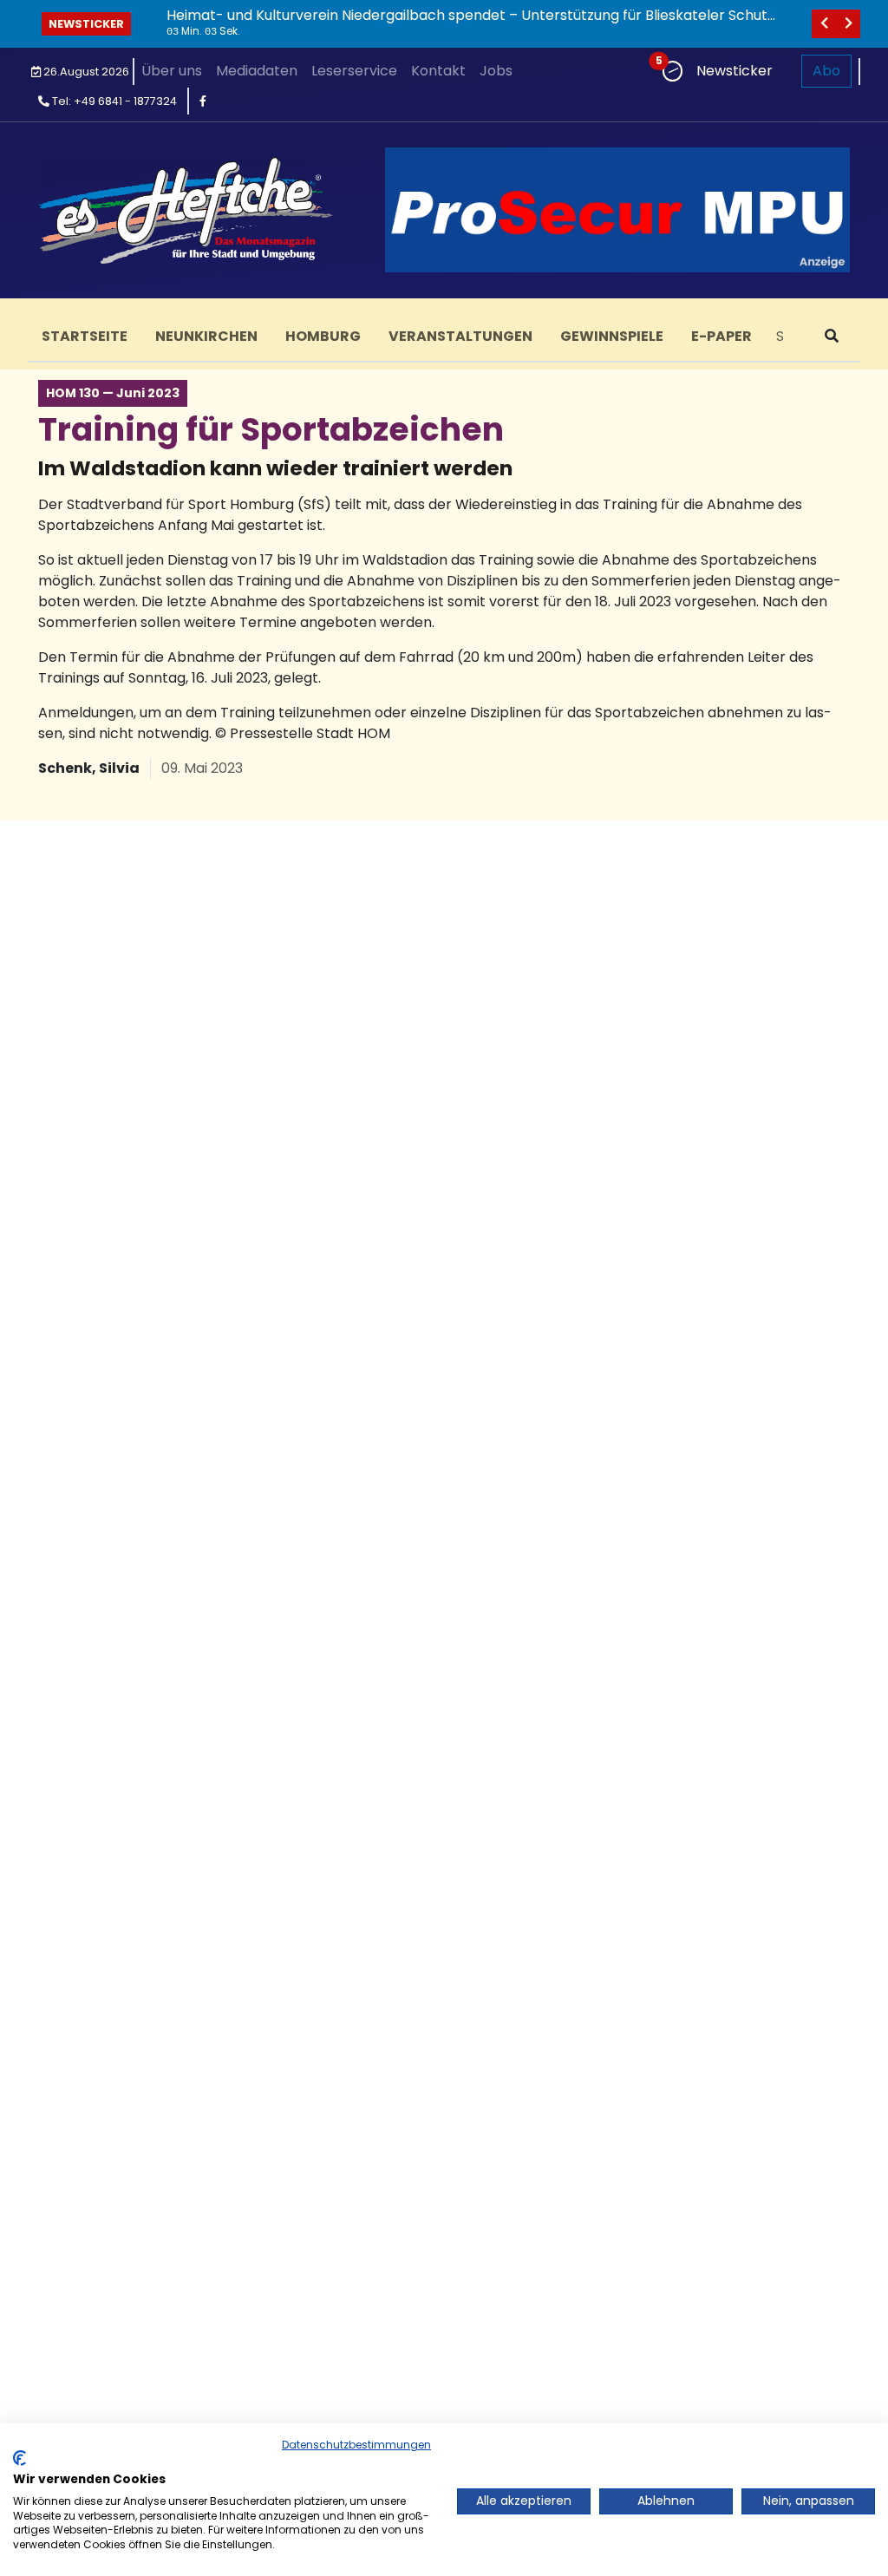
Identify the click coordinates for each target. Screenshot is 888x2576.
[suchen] (832, 337)
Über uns (172, 71)
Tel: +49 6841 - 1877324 (113, 101)
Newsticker (86, 24)
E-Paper (721, 336)
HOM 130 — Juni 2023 (113, 393)
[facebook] (203, 101)
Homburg (323, 336)
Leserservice (354, 71)
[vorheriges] (824, 24)
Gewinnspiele (612, 336)
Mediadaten (257, 71)
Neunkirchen (206, 336)
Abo (826, 71)
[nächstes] (848, 24)
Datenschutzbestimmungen (356, 2445)
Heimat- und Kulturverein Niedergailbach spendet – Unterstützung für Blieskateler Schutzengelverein (470, 23)
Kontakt (438, 71)
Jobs (496, 71)
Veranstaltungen (460, 336)
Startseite (85, 336)
